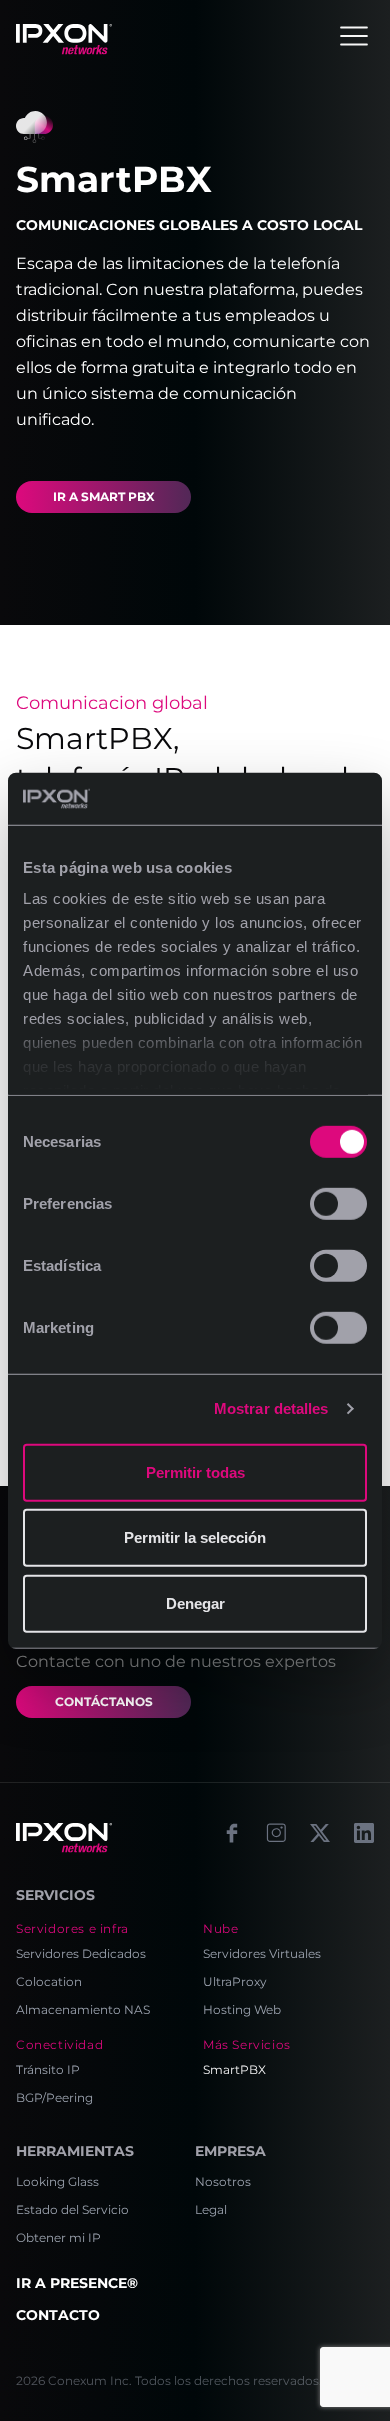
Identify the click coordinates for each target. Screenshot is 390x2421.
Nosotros (223, 2181)
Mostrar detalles (271, 1408)
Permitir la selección (195, 1537)
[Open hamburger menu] (354, 36)
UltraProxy (235, 1981)
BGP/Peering (54, 2097)
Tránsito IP (48, 2069)
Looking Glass (57, 2181)
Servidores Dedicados (81, 1953)
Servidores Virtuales (262, 1953)
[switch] (338, 1204)
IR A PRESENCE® (77, 2283)
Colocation (49, 1981)
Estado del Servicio (72, 2209)
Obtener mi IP (58, 2237)
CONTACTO (58, 2315)
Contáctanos (104, 1701)
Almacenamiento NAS (83, 2009)
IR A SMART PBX (104, 496)
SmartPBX (234, 2069)
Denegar (195, 1603)
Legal (211, 2209)
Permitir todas (195, 1472)
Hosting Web (242, 2009)
